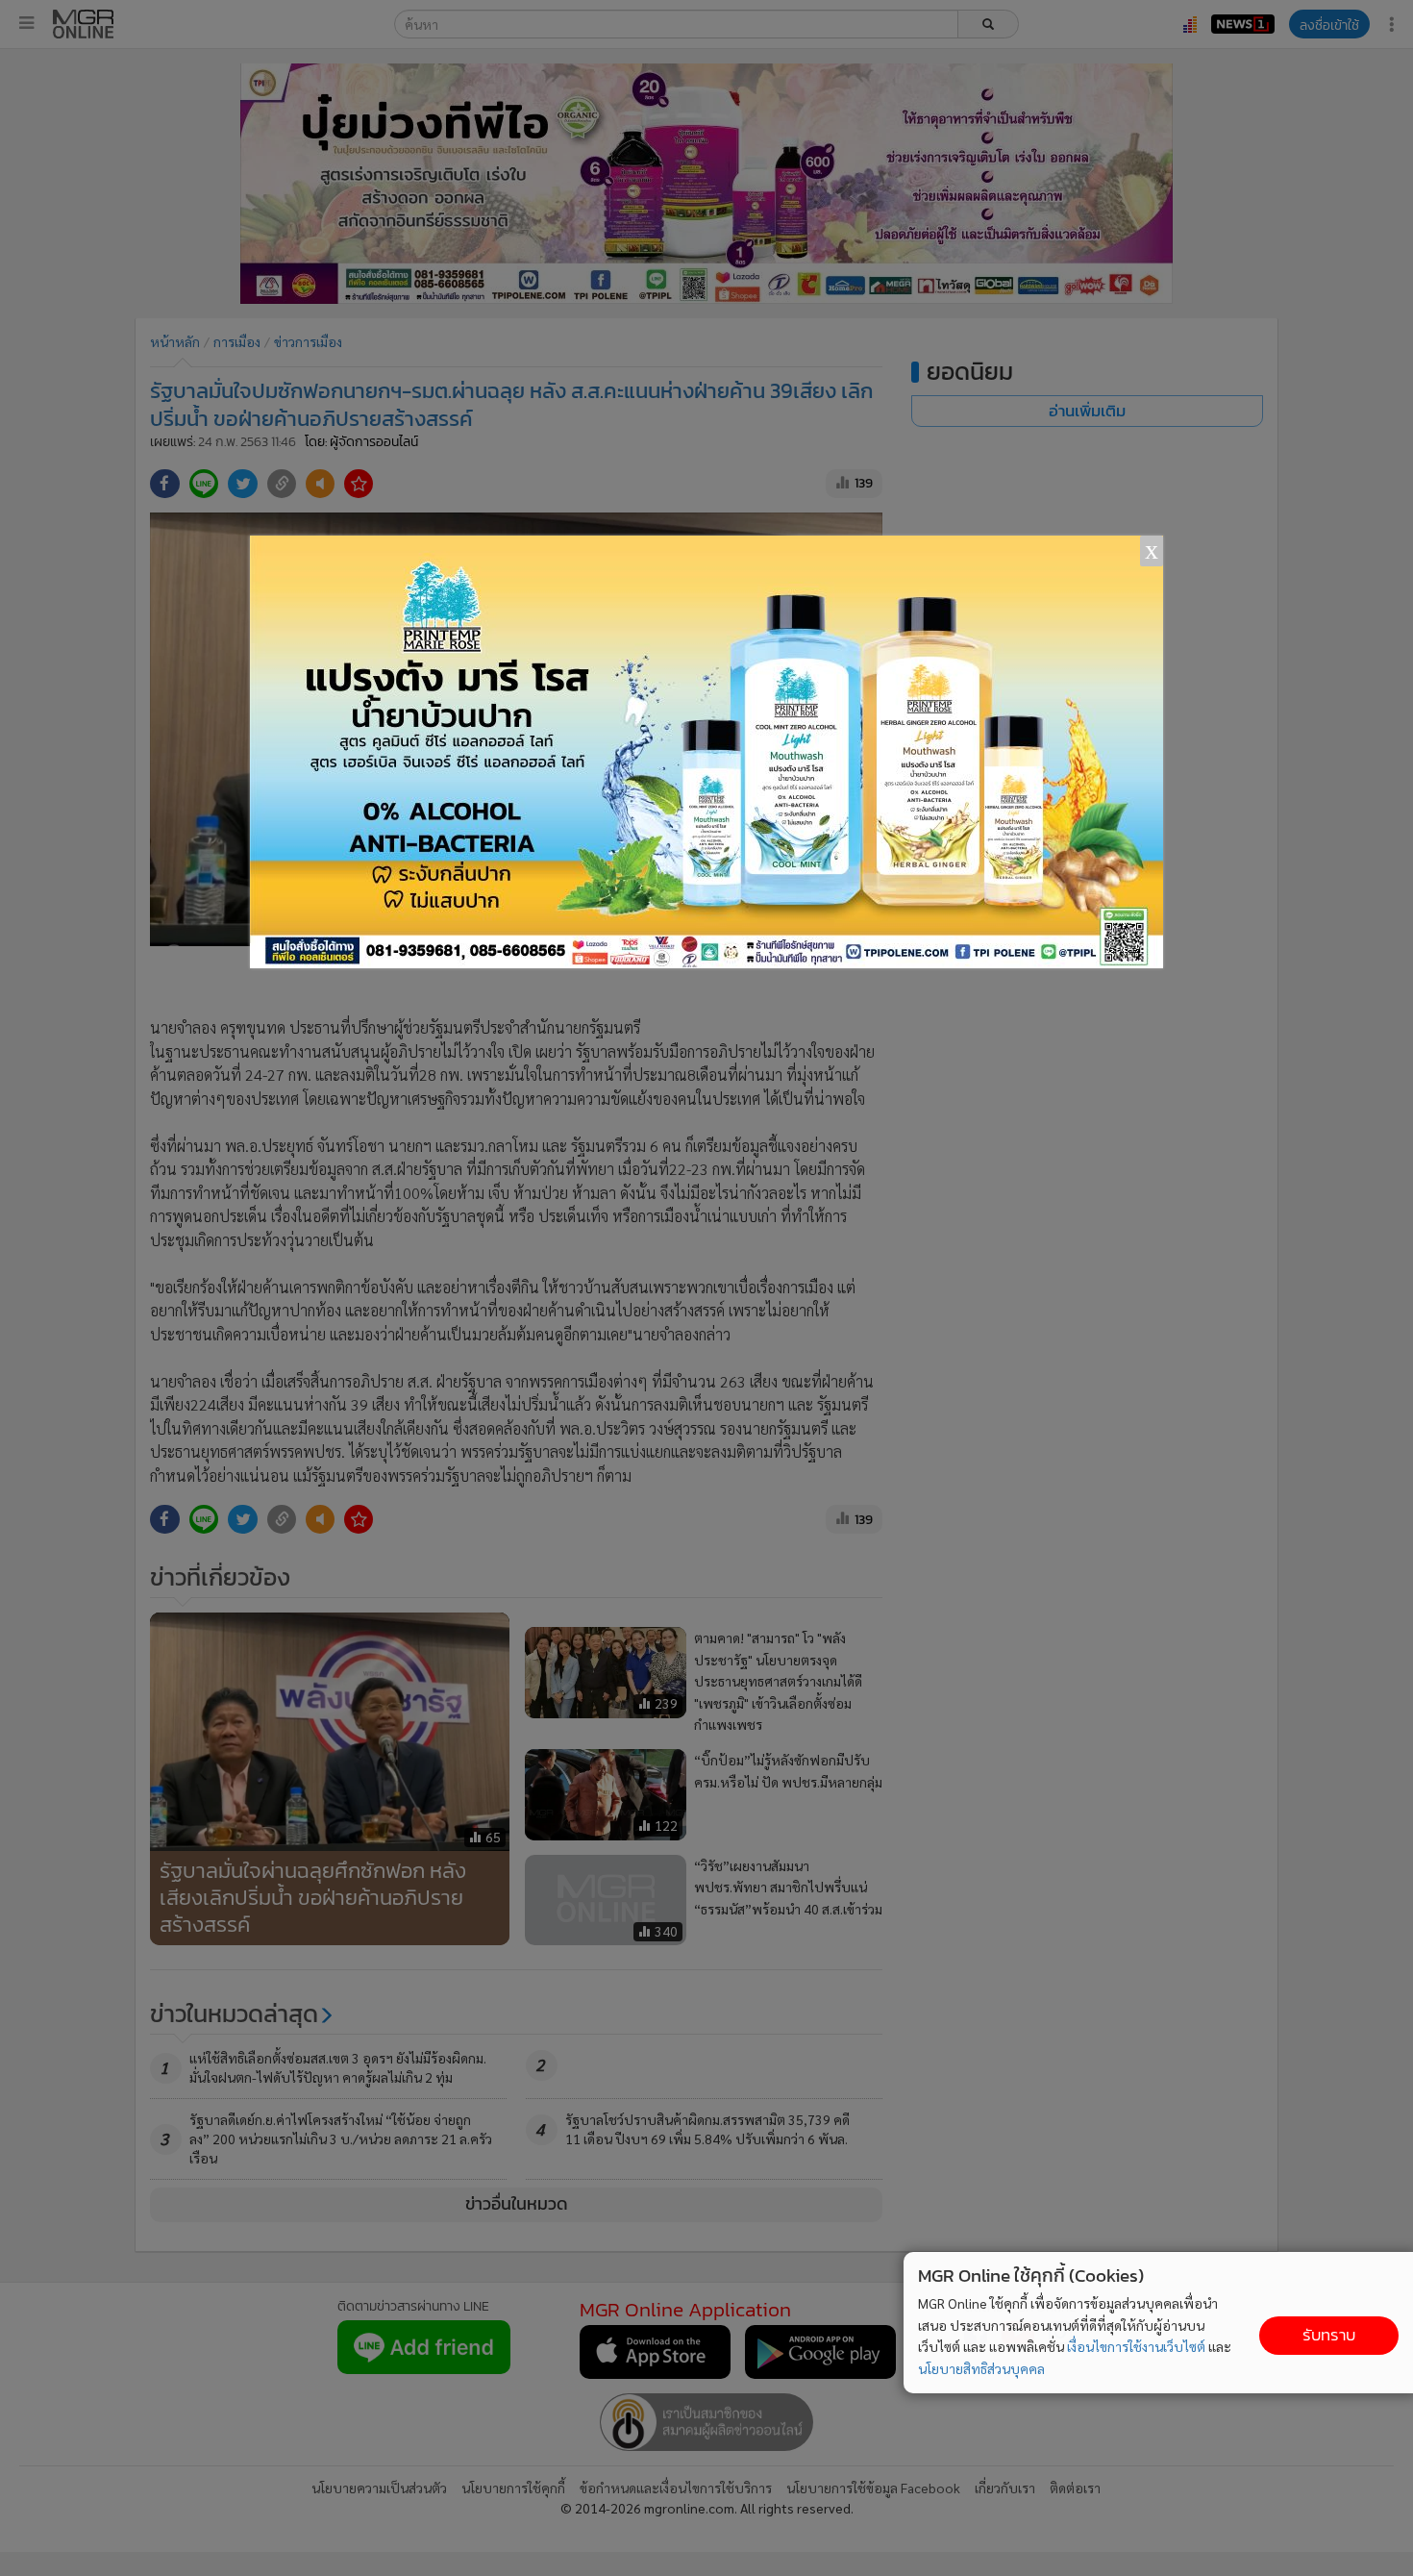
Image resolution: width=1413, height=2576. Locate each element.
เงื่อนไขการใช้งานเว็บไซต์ (1136, 2346)
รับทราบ (1329, 2335)
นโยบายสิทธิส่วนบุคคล (981, 2368)
